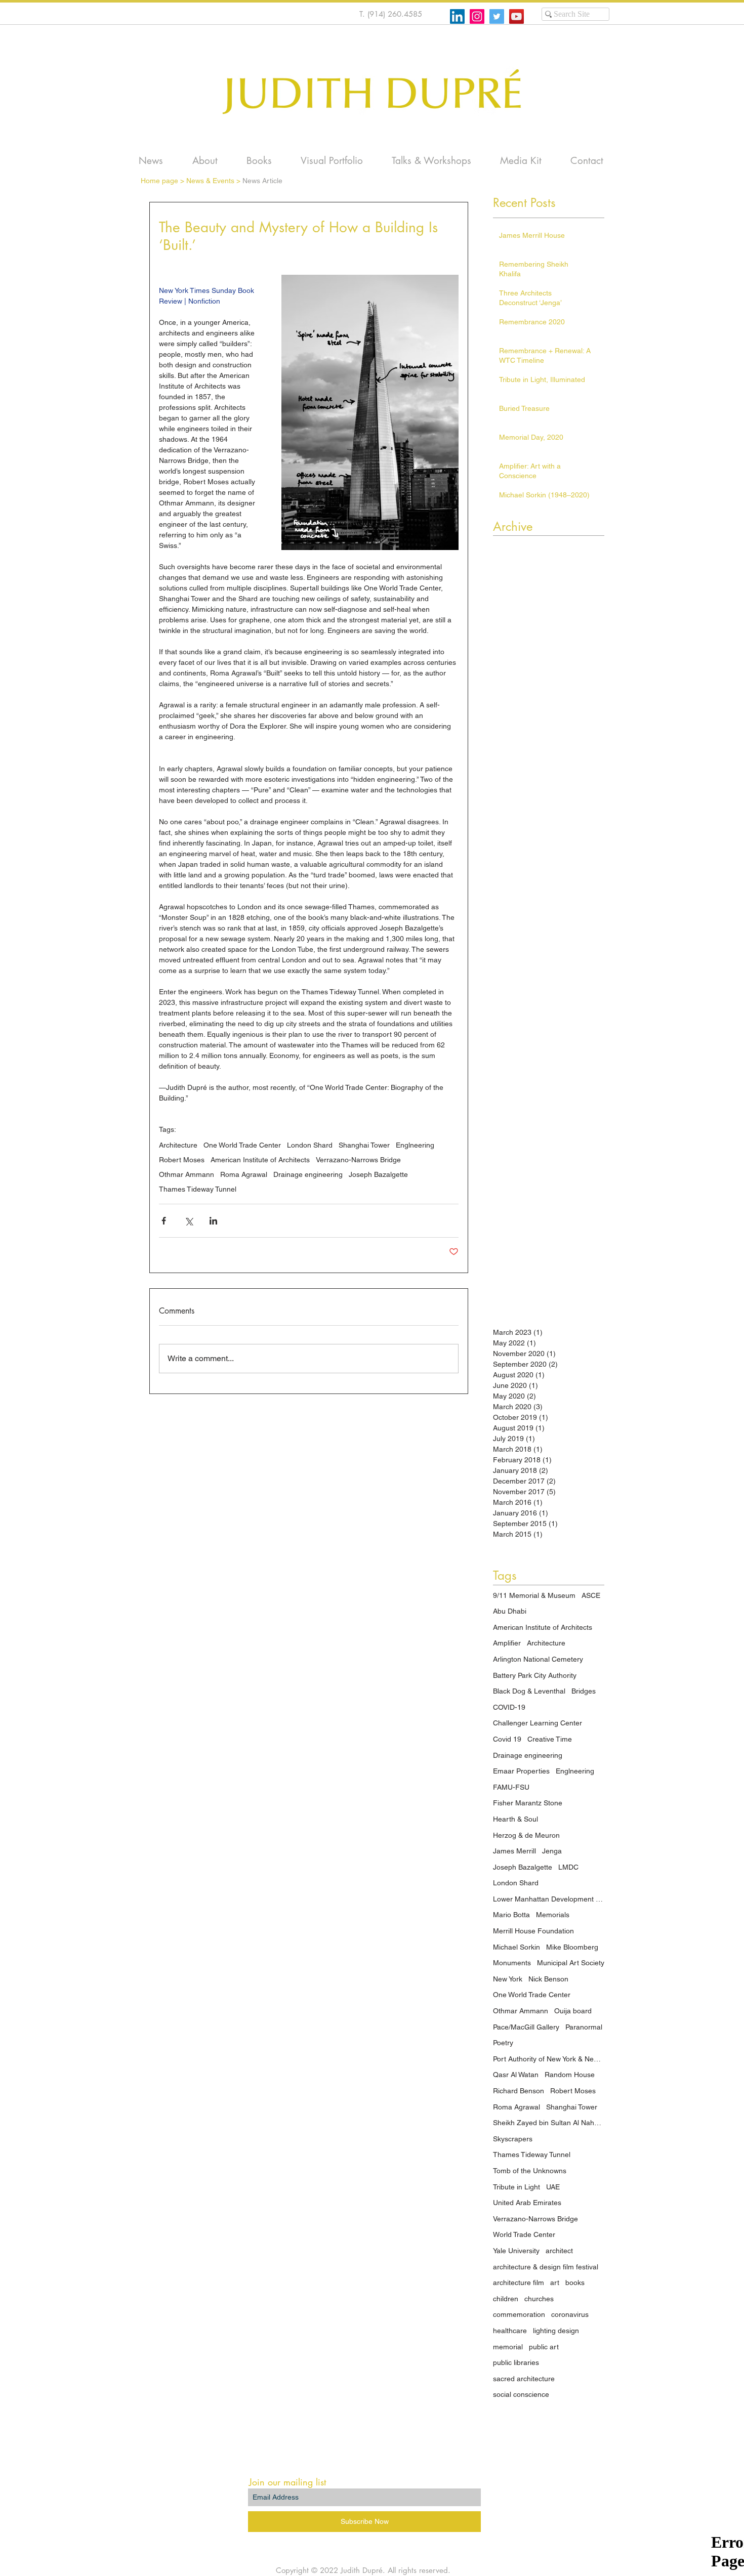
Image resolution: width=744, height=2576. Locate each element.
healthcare (510, 2331)
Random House (570, 2075)
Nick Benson (548, 1979)
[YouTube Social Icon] (516, 16)
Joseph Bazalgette (378, 1174)
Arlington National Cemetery (538, 1659)
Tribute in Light (516, 2187)
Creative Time (550, 1739)
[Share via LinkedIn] (213, 1221)
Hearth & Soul (515, 1819)
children (506, 2299)
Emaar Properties (521, 1771)
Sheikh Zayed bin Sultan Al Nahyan (549, 2123)
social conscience (521, 2394)
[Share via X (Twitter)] (189, 1221)
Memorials (553, 1915)
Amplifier (507, 1643)
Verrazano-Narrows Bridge (358, 1160)
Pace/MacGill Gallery (526, 2027)
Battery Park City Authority (535, 1675)
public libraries (516, 2362)
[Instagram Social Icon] (477, 16)
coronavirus (570, 2314)
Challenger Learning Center (538, 1723)
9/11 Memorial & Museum (534, 1595)
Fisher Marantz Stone (528, 1803)
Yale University (516, 2251)
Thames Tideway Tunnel (198, 1189)
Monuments (512, 1963)
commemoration (519, 2314)
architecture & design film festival (546, 2267)
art (555, 2283)
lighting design (556, 2331)
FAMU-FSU (511, 1787)
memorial (508, 2347)
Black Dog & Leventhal (529, 1691)
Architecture (178, 1145)
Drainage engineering (308, 1174)
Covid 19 (507, 1739)
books (575, 2283)
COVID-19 (509, 1707)
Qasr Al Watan (516, 2075)
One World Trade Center (242, 1145)
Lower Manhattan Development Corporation (549, 1899)
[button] (431, 161)
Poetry (503, 2043)
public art (544, 2347)
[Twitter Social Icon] (497, 16)
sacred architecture (524, 2379)
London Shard (310, 1145)
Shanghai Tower (364, 1145)
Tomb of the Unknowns (530, 2171)
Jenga (552, 1851)
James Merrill (514, 1851)
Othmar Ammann (187, 1174)
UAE (553, 2187)
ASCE (591, 1595)
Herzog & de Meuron (526, 1835)
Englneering (415, 1145)
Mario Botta (511, 1915)
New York (508, 1979)
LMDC (568, 1867)
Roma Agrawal (244, 1174)
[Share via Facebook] (164, 1221)
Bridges (584, 1691)
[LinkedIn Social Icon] (457, 16)
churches (539, 2299)
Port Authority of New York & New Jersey (549, 2059)
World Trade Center (524, 2234)
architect (559, 2251)
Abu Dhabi (510, 1611)
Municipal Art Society (571, 1963)
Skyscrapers (513, 2139)
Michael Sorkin (516, 1947)
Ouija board (573, 2011)
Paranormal (584, 2027)
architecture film (519, 2283)
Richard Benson (519, 2091)
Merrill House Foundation (533, 1931)
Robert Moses (182, 1160)
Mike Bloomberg (572, 1947)
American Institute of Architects (260, 1160)
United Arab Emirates (527, 2203)
